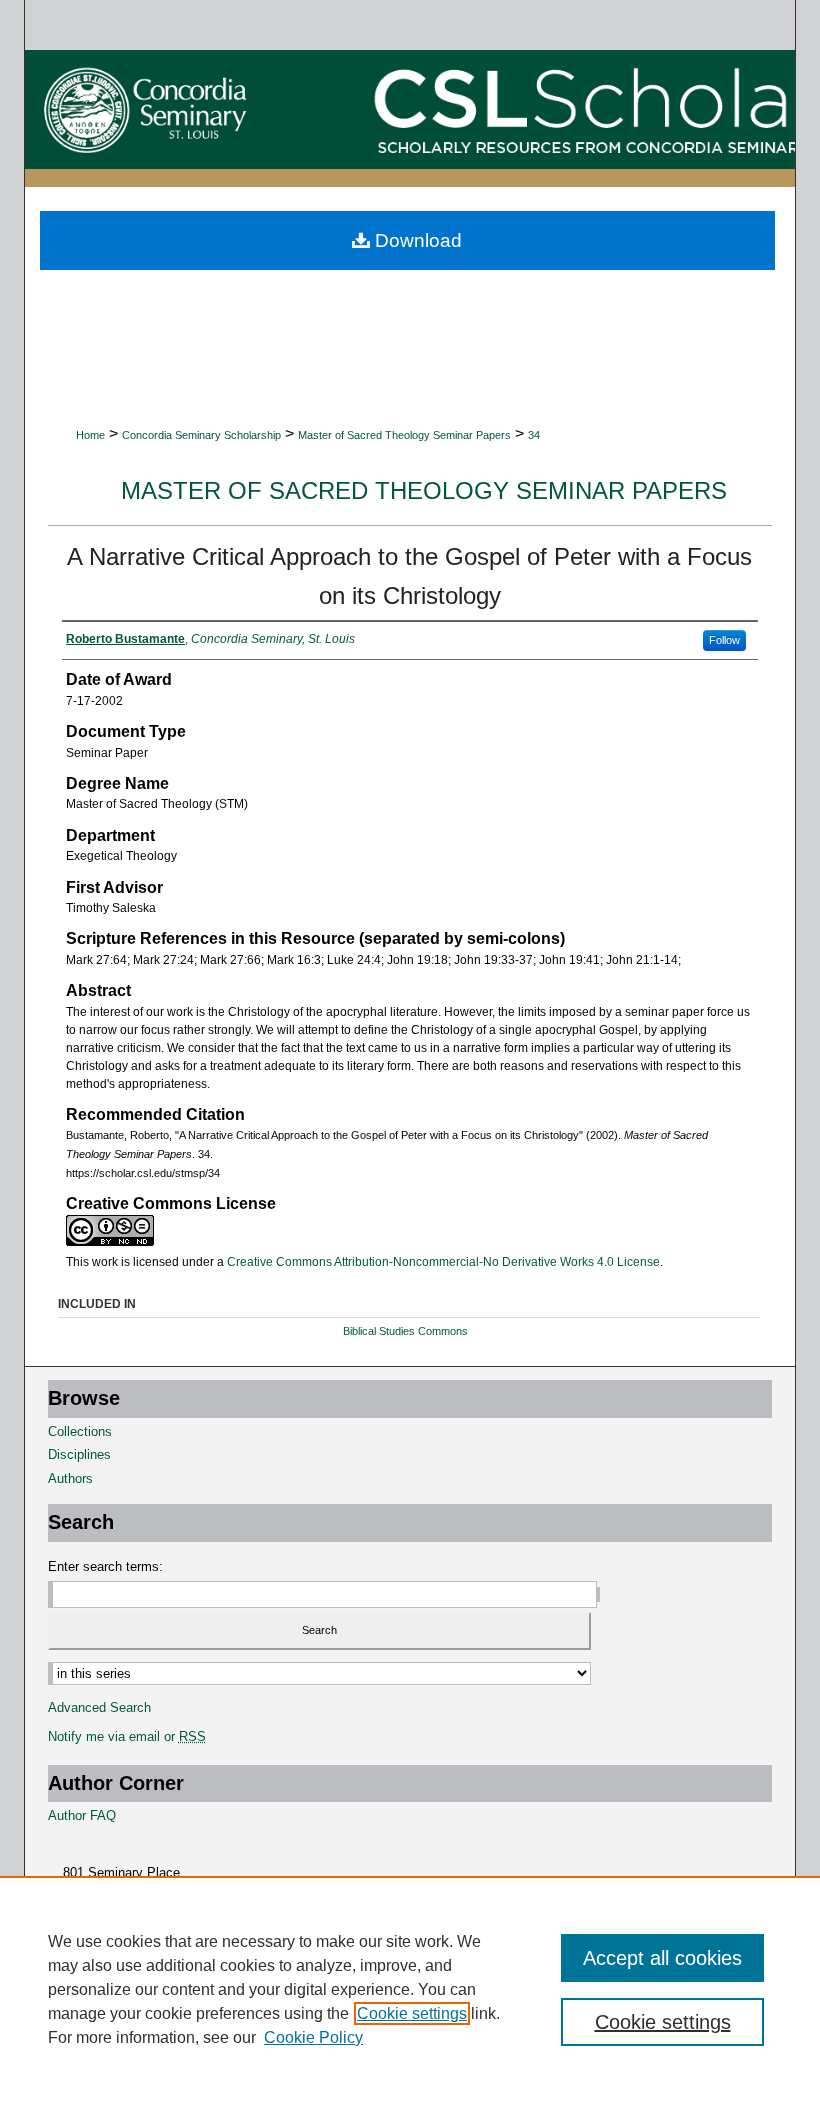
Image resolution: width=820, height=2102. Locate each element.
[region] (410, 1989)
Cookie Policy (313, 2037)
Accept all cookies (662, 1958)
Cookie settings (412, 2013)
